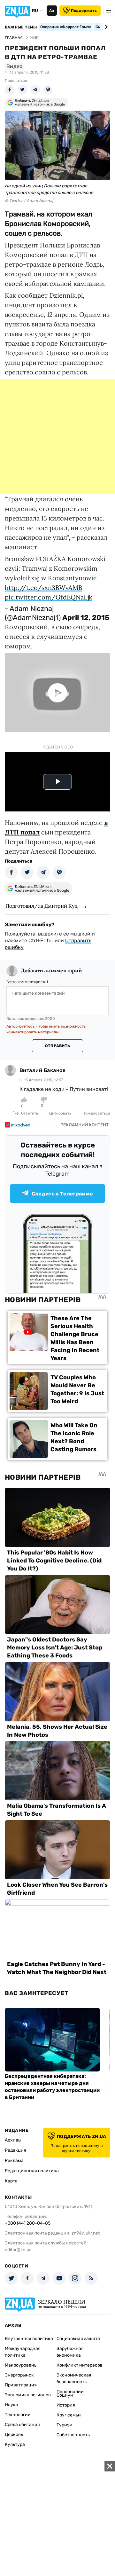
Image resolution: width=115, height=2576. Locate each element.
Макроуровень (21, 2365)
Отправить (57, 1046)
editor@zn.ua (18, 2250)
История (66, 2405)
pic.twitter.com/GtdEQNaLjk (49, 597)
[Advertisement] (57, 437)
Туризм (65, 2425)
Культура (15, 2444)
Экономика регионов (28, 2395)
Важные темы (21, 27)
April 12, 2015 (86, 618)
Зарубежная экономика (70, 2352)
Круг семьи (69, 2415)
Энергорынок (19, 2375)
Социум (65, 2395)
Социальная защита (78, 2339)
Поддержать (84, 11)
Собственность (73, 2435)
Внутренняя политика (29, 2339)
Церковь (14, 2435)
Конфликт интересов (80, 2365)
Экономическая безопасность (74, 2378)
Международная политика (23, 2352)
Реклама (14, 2161)
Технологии (18, 2415)
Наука (11, 2405)
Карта (11, 2181)
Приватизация (21, 2385)
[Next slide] (105, 27)
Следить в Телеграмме (62, 1194)
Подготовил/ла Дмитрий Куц (42, 906)
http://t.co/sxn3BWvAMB (43, 587)
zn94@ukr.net (86, 2233)
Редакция (15, 2150)
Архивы (13, 2140)
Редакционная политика (32, 2171)
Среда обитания (22, 2425)
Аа (52, 11)
